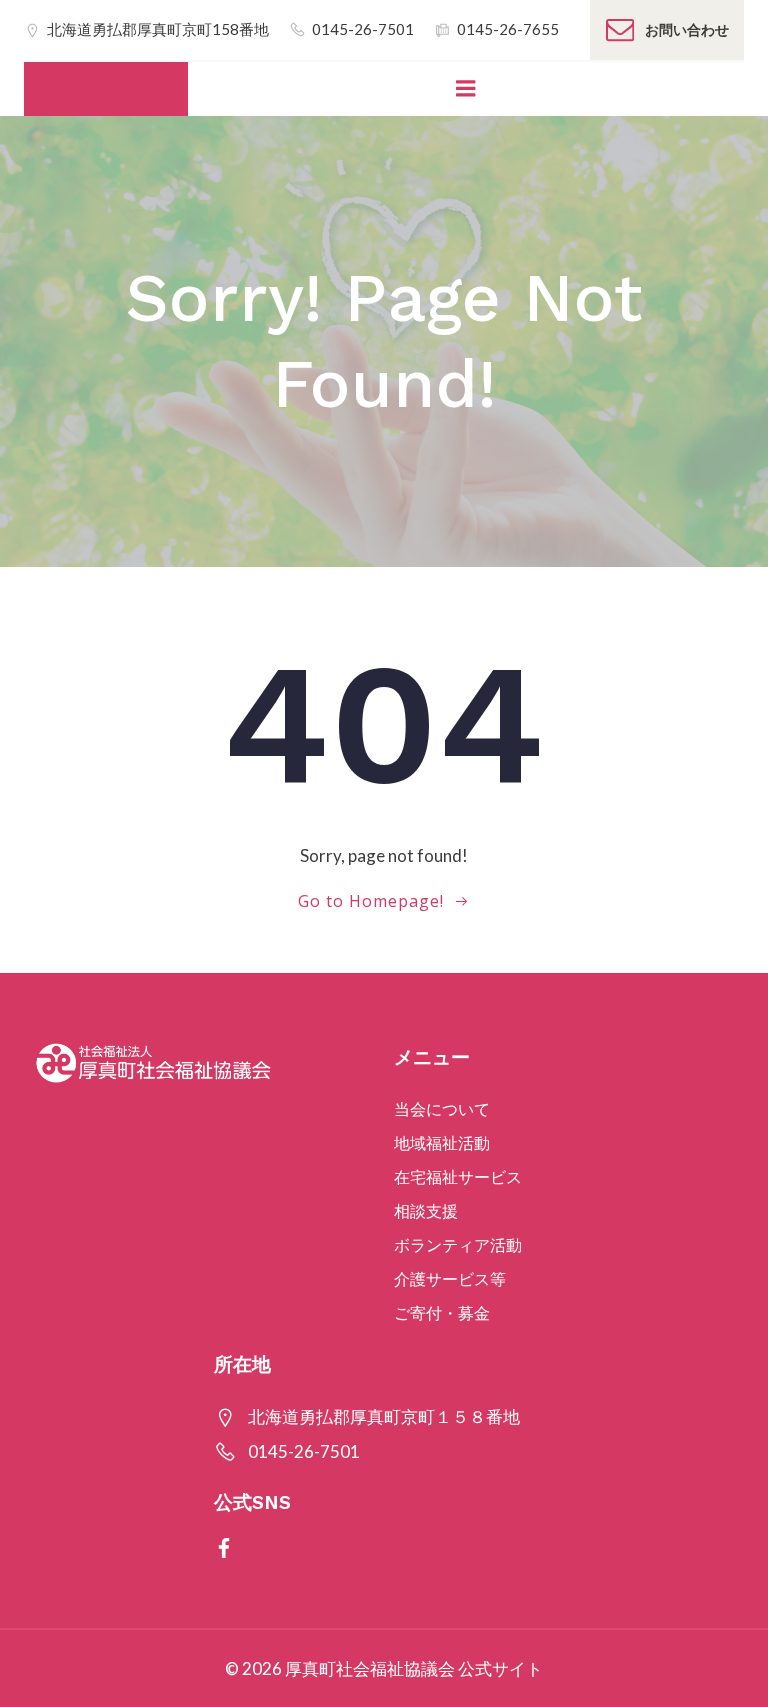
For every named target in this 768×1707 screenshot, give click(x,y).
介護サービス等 (450, 1278)
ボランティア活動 (458, 1244)
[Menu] (466, 89)
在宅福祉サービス (458, 1176)
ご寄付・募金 (442, 1312)
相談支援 (426, 1210)
